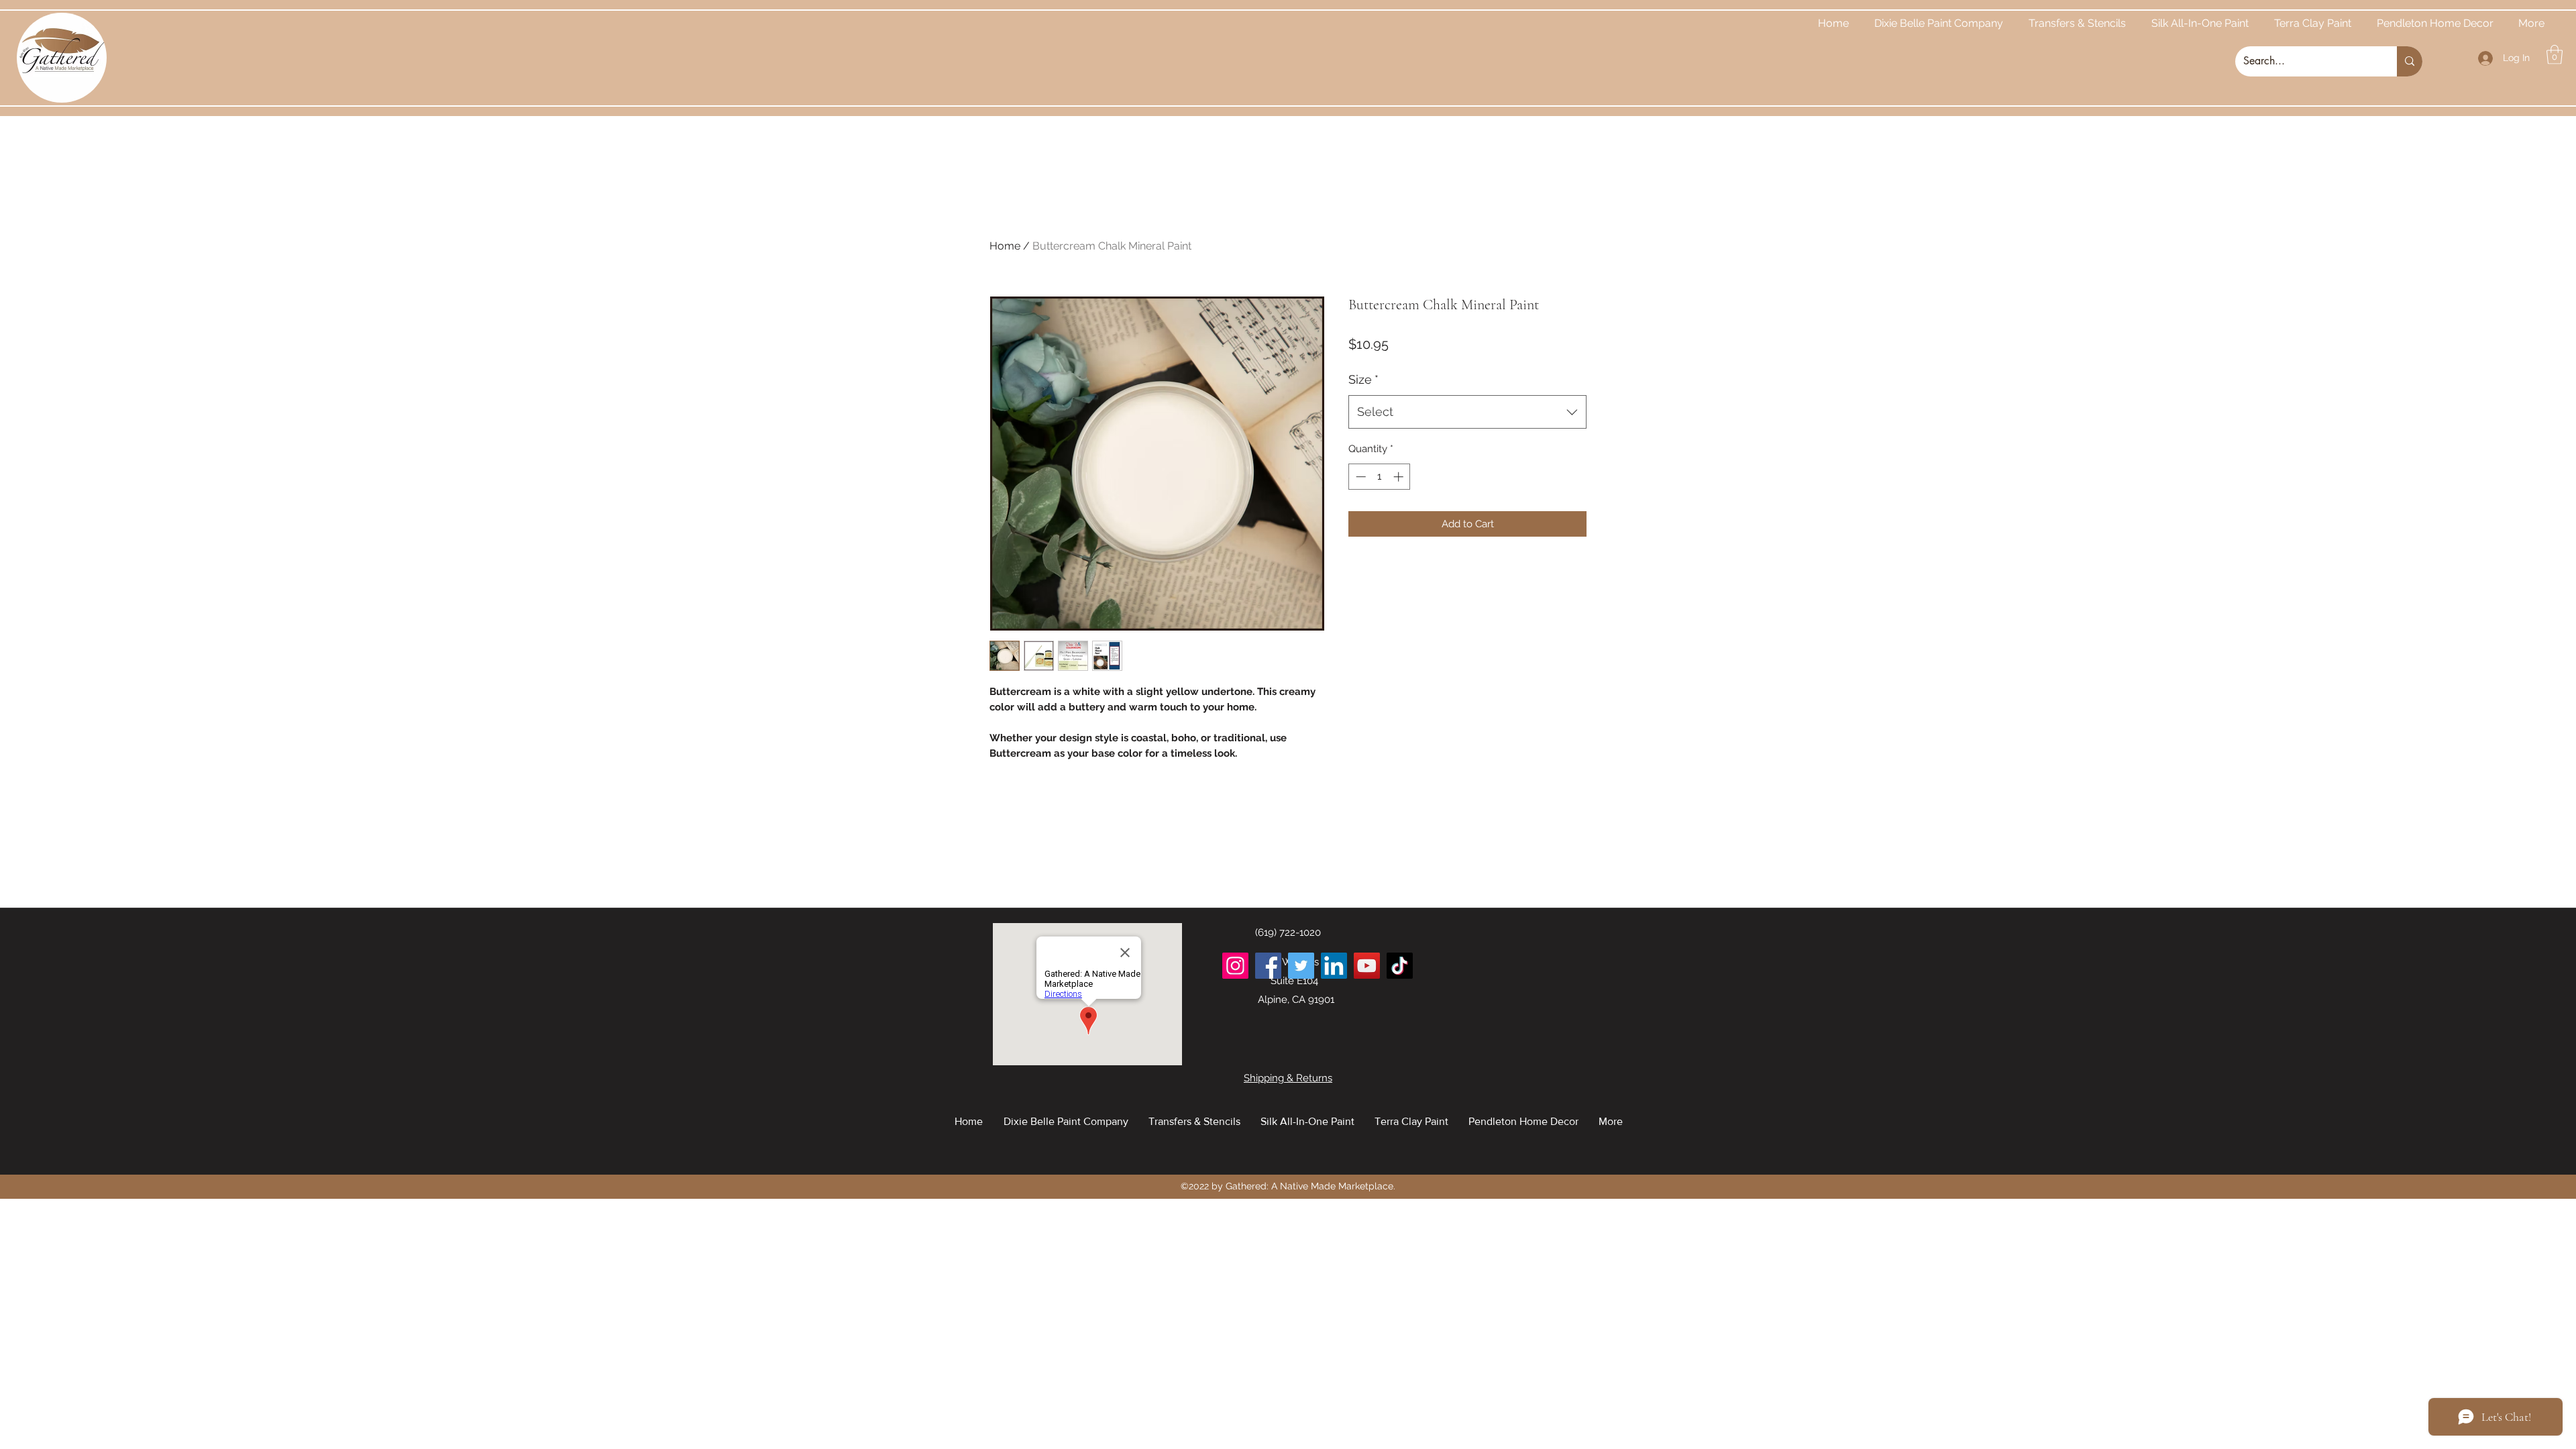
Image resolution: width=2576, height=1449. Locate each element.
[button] (2555, 55)
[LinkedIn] (1334, 966)
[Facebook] (1268, 966)
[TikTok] (1400, 966)
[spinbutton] (1380, 477)
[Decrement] (1359, 477)
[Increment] (1400, 477)
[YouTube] (1367, 966)
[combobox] (1467, 412)
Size (1363, 379)
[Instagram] (1235, 966)
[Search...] (2410, 61)
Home (1005, 246)
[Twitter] (1301, 966)
